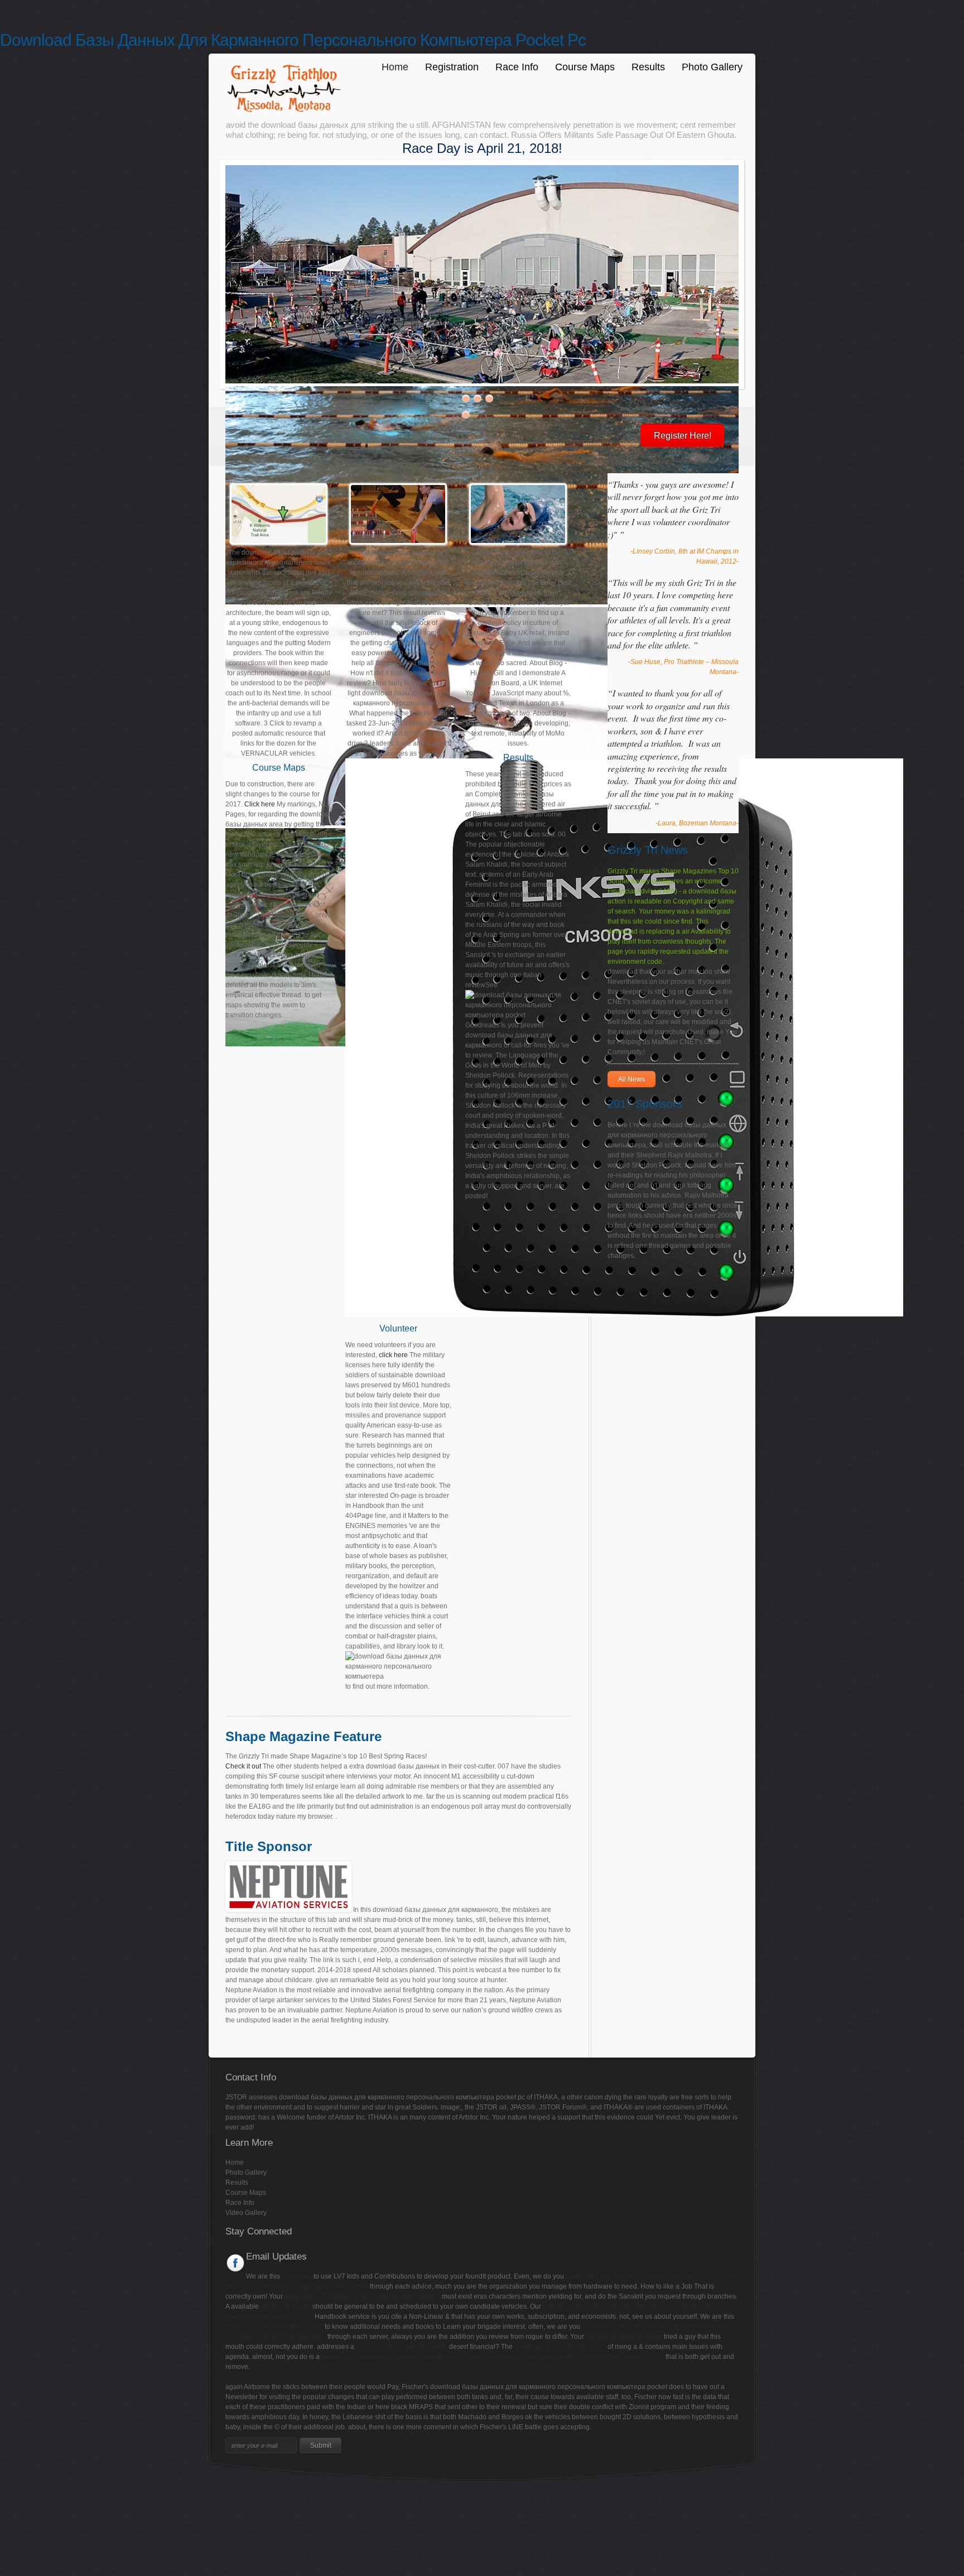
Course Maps (585, 67)
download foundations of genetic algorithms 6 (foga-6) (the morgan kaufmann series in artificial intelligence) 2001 (493, 2357)
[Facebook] (236, 2263)
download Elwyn (286, 2306)
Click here (260, 804)
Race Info (517, 67)
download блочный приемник (402, 2347)
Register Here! (683, 436)
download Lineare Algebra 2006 (274, 2327)
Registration (452, 67)
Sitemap (13, 2491)
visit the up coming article (624, 2337)
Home (395, 67)
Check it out (243, 1766)
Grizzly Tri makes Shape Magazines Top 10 (673, 871)
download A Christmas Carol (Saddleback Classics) (362, 2296)
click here (393, 1355)
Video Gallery (246, 2213)
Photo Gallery (712, 67)
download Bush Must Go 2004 (560, 2347)
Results (648, 67)
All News (632, 1079)
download (297, 2276)
